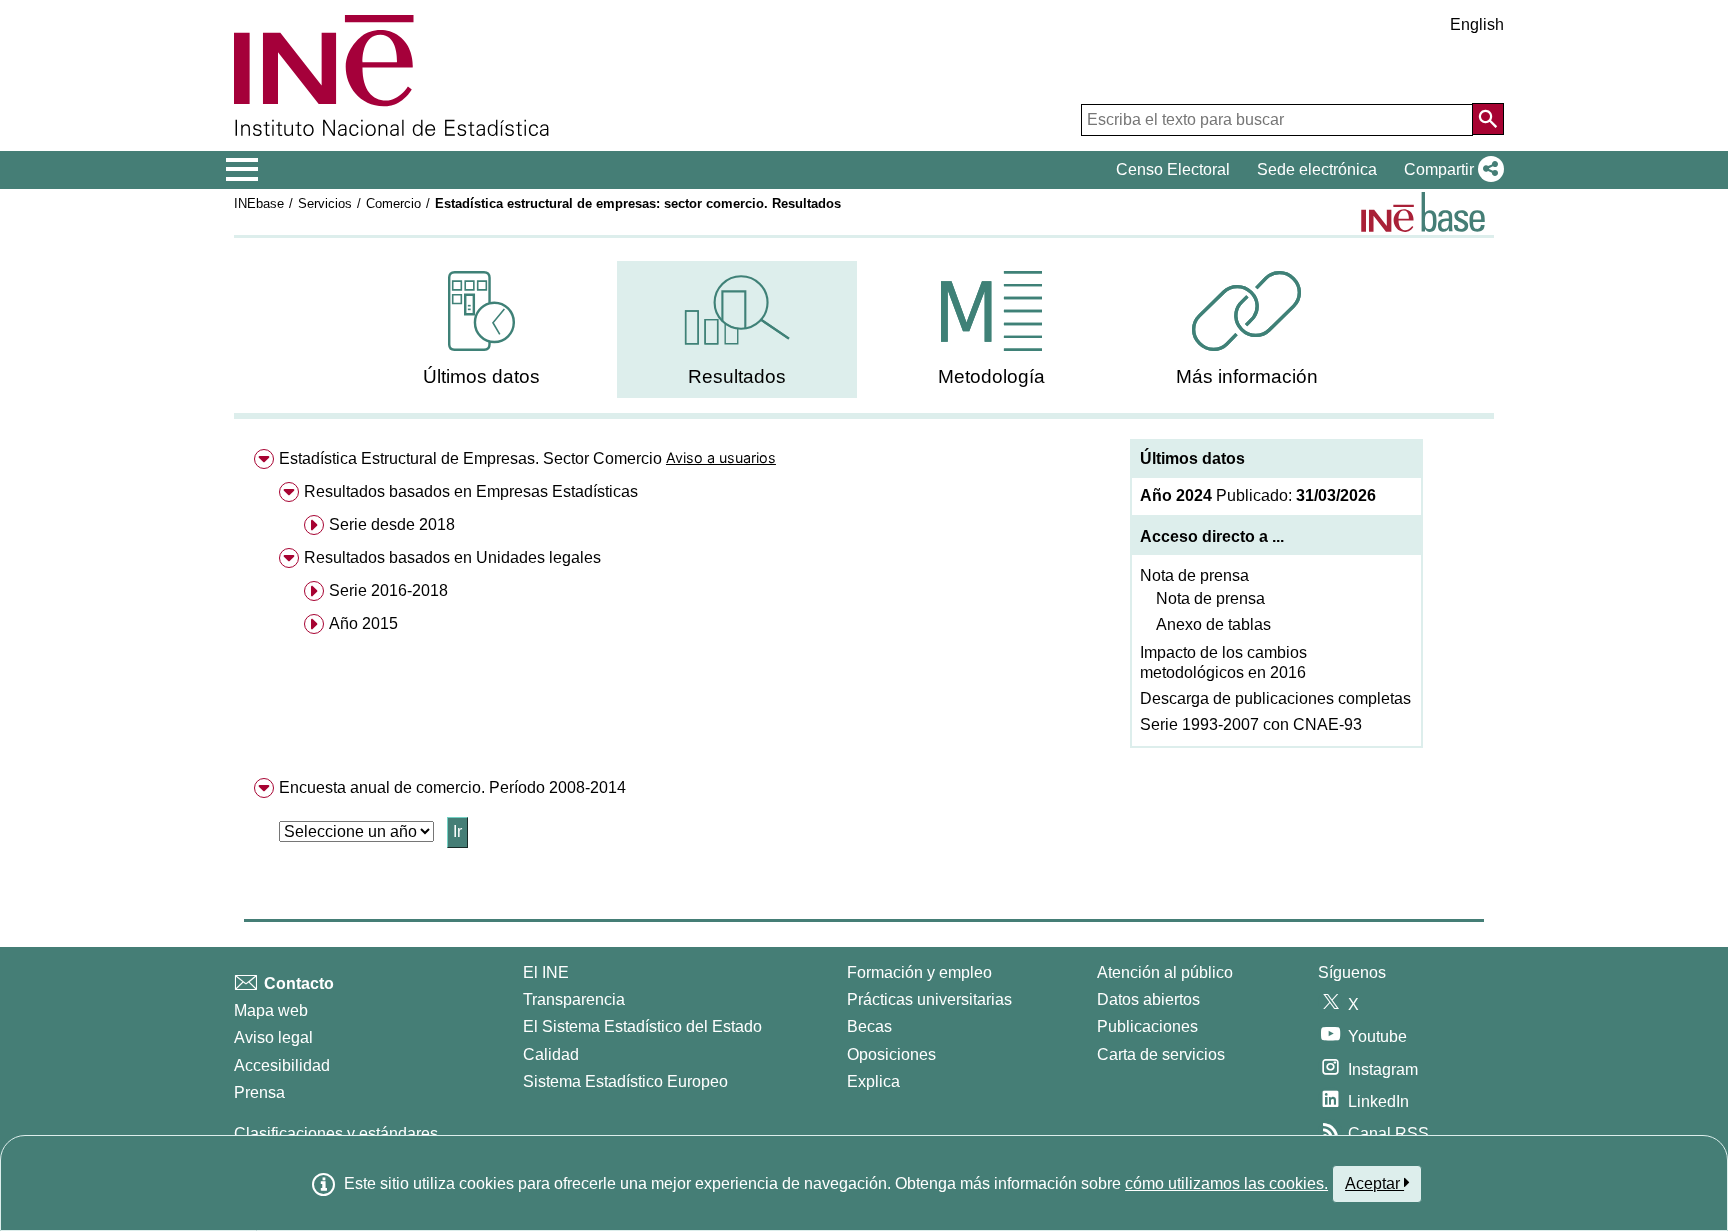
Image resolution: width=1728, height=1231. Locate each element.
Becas (869, 1026)
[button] (1450, 170)
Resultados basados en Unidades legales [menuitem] (452, 557)
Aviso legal (273, 1037)
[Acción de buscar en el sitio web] (1488, 119)
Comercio (393, 203)
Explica (873, 1081)
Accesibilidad (282, 1065)
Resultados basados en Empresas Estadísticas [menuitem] (471, 491)
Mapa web (271, 1010)
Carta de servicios (1161, 1054)
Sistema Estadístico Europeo (625, 1081)
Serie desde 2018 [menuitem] (392, 524)
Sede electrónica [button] (1317, 169)
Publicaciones (1147, 1026)
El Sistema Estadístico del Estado (642, 1026)
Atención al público (1165, 972)
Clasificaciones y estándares (336, 1133)
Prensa (259, 1092)
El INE (546, 972)
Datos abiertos (1148, 999)
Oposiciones (891, 1054)
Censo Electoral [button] (1173, 169)
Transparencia (574, 999)
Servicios (325, 203)
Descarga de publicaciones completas (1275, 698)
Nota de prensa (1194, 575)
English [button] (1477, 24)
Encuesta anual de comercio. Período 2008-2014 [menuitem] (452, 787)
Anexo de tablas (1213, 624)
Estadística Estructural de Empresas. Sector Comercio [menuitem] (470, 458)
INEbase (259, 203)
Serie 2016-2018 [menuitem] (388, 590)
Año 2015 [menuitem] (363, 623)
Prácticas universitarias (929, 999)
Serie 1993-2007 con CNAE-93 (1251, 724)
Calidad (551, 1054)
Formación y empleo (919, 972)
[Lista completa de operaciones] (1423, 212)
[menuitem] (482, 329)
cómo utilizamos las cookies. (1226, 1183)
